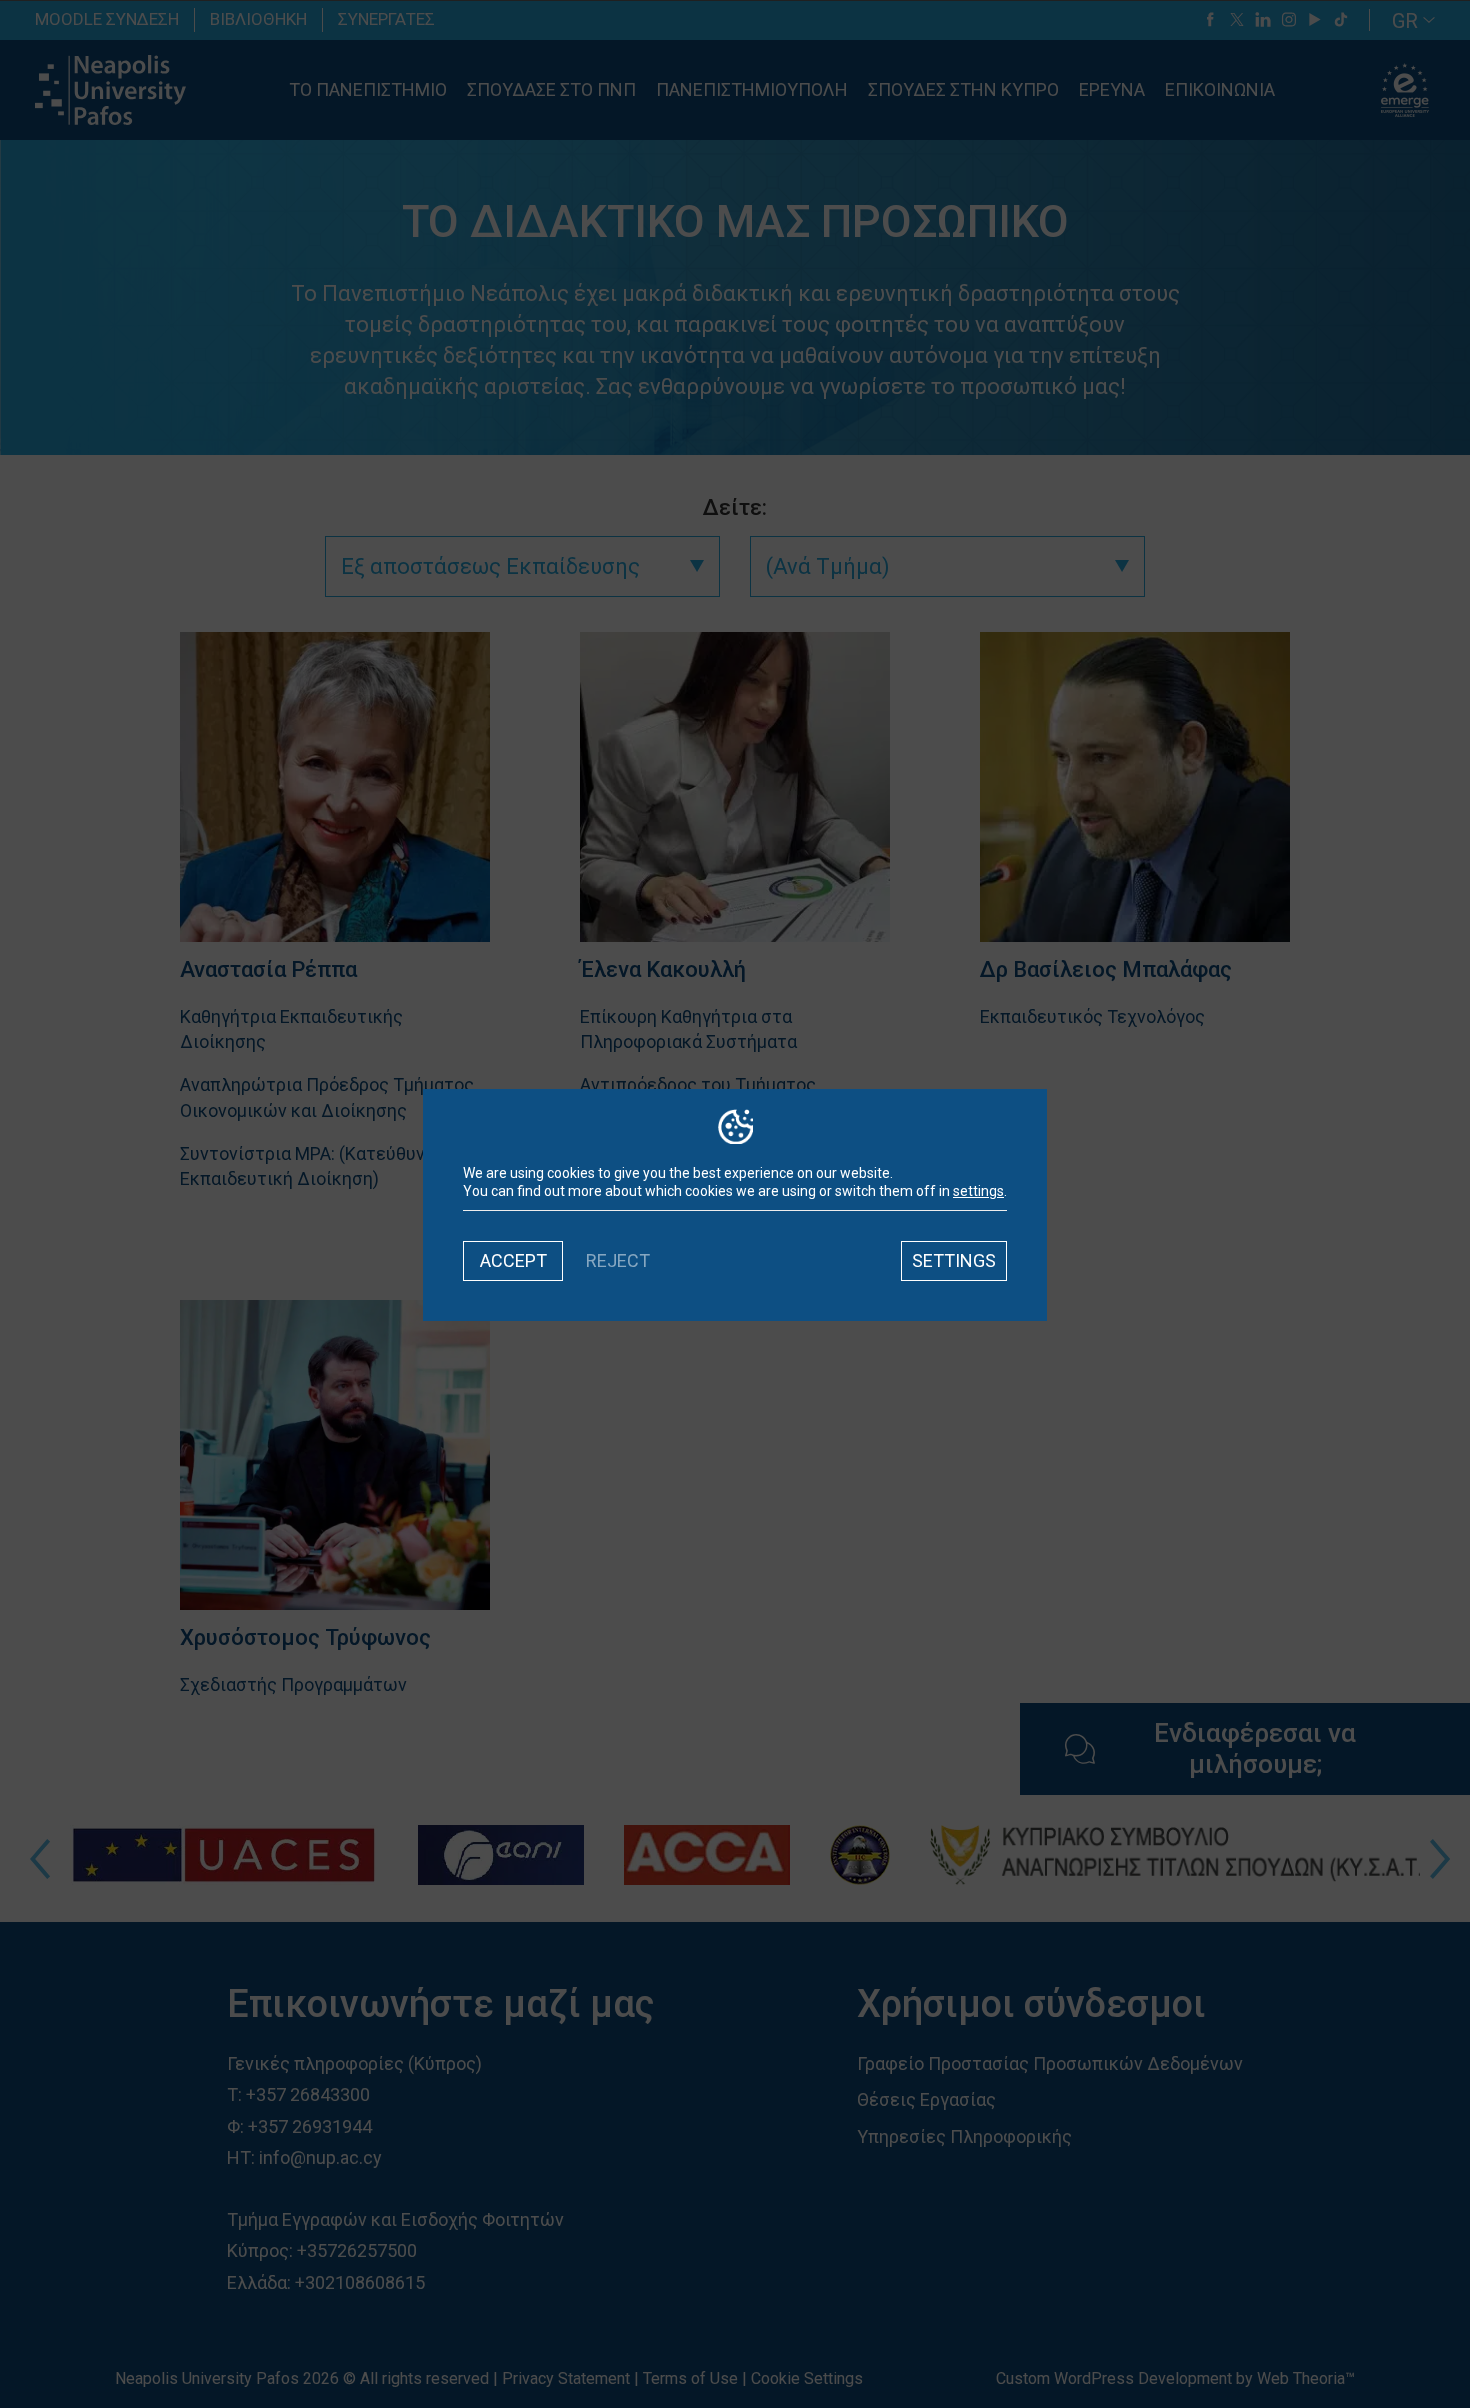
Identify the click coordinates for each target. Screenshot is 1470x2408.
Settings (954, 1260)
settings (978, 1191)
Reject (618, 1260)
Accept (513, 1260)
